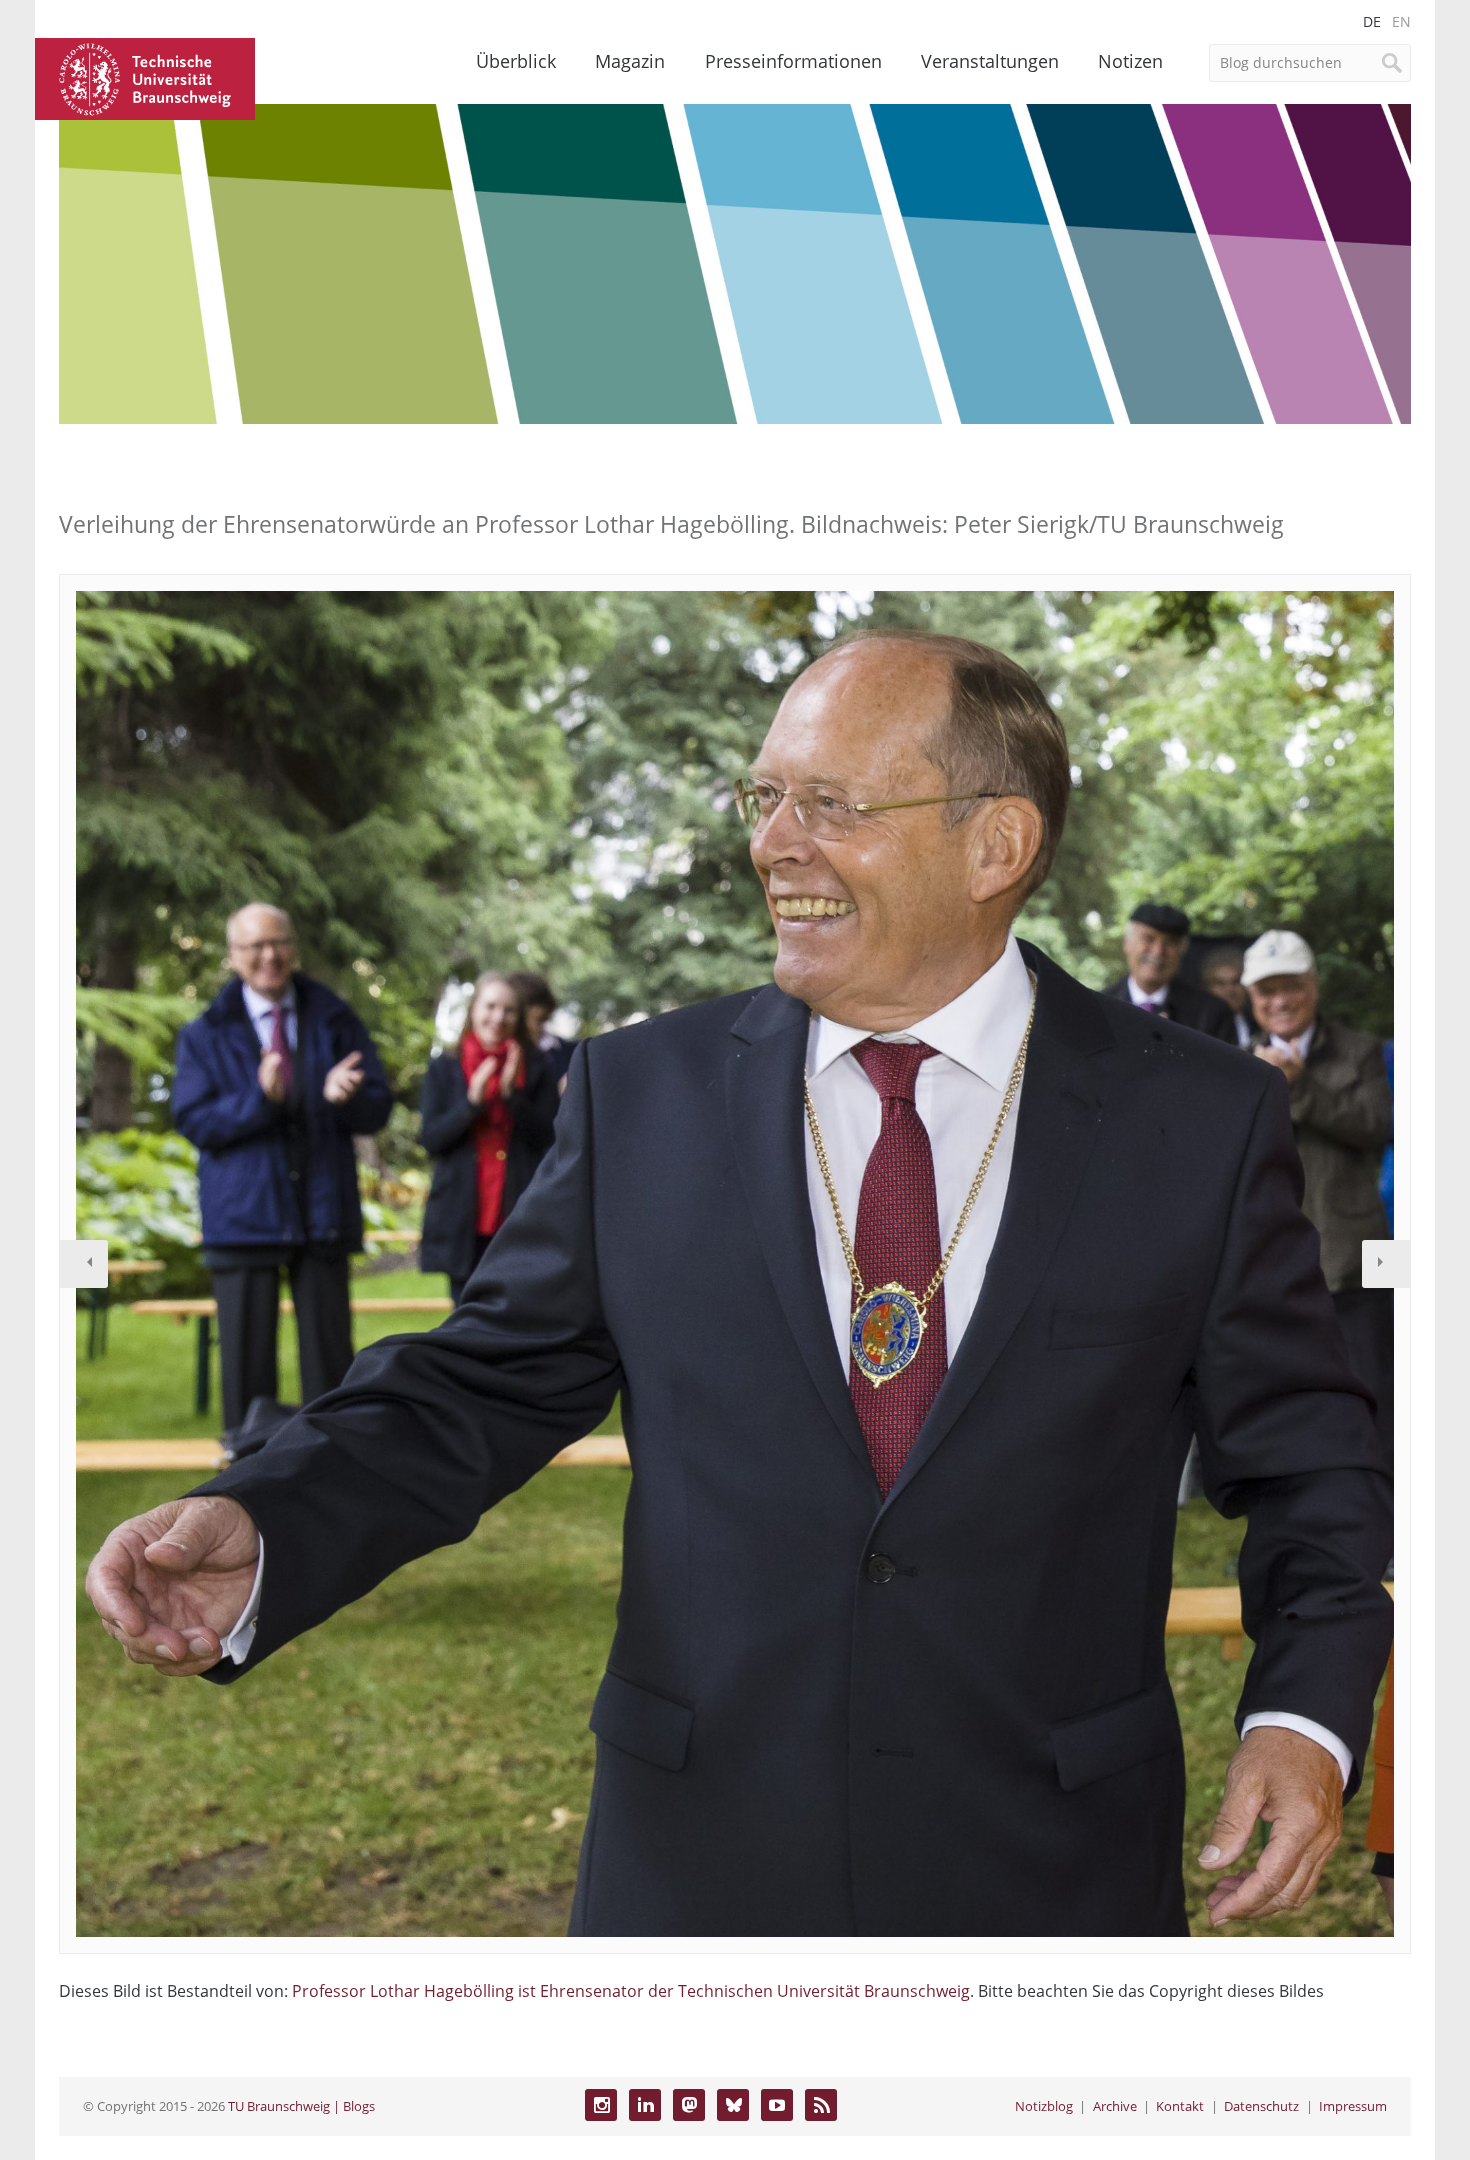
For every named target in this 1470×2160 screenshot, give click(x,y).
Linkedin (645, 2105)
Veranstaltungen (990, 61)
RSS (821, 2105)
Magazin (630, 61)
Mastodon (689, 2105)
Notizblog (1044, 2106)
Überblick (516, 61)
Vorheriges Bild (84, 1264)
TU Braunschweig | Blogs (301, 2106)
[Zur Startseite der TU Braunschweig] (145, 77)
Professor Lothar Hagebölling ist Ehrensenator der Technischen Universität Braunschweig (631, 1991)
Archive (1115, 2106)
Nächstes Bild (1386, 1264)
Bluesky (733, 2105)
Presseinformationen (793, 61)
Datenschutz (1261, 2106)
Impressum (1353, 2106)
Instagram (601, 2105)
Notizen (1130, 61)
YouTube (777, 2105)
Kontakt (1180, 2106)
